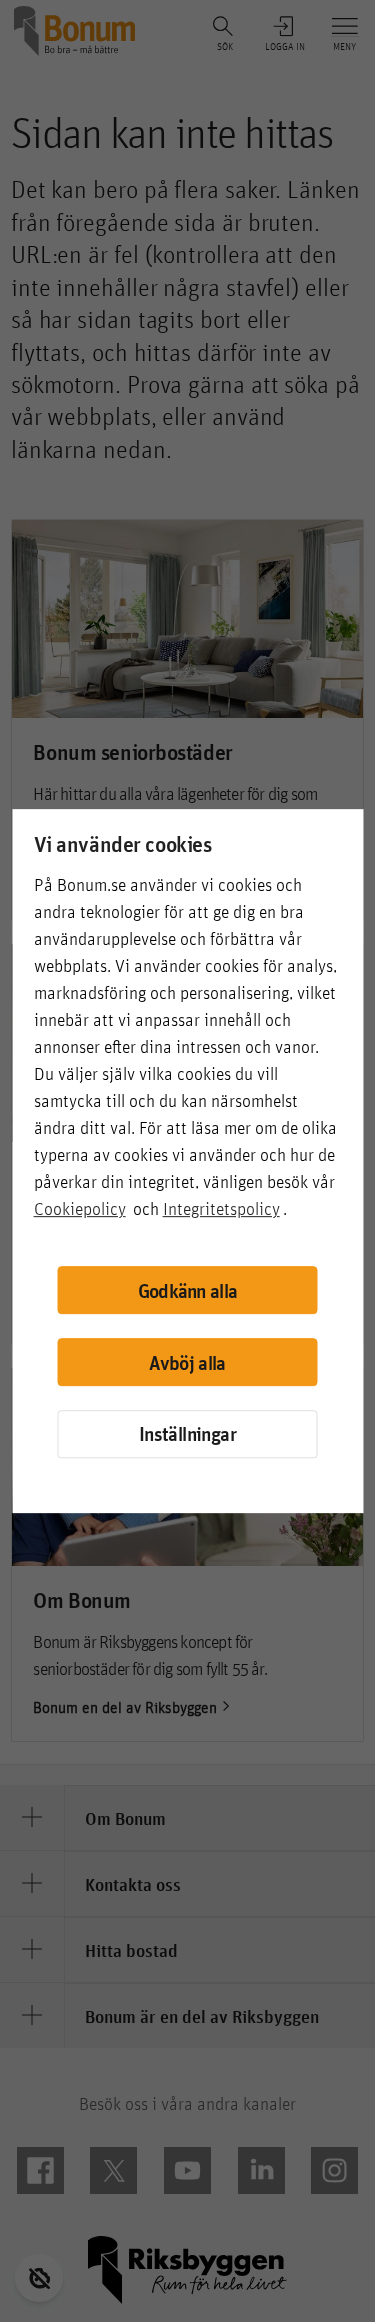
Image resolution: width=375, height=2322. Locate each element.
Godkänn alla (188, 1290)
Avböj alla (187, 1362)
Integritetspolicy (221, 1208)
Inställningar (187, 1433)
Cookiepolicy (80, 1208)
